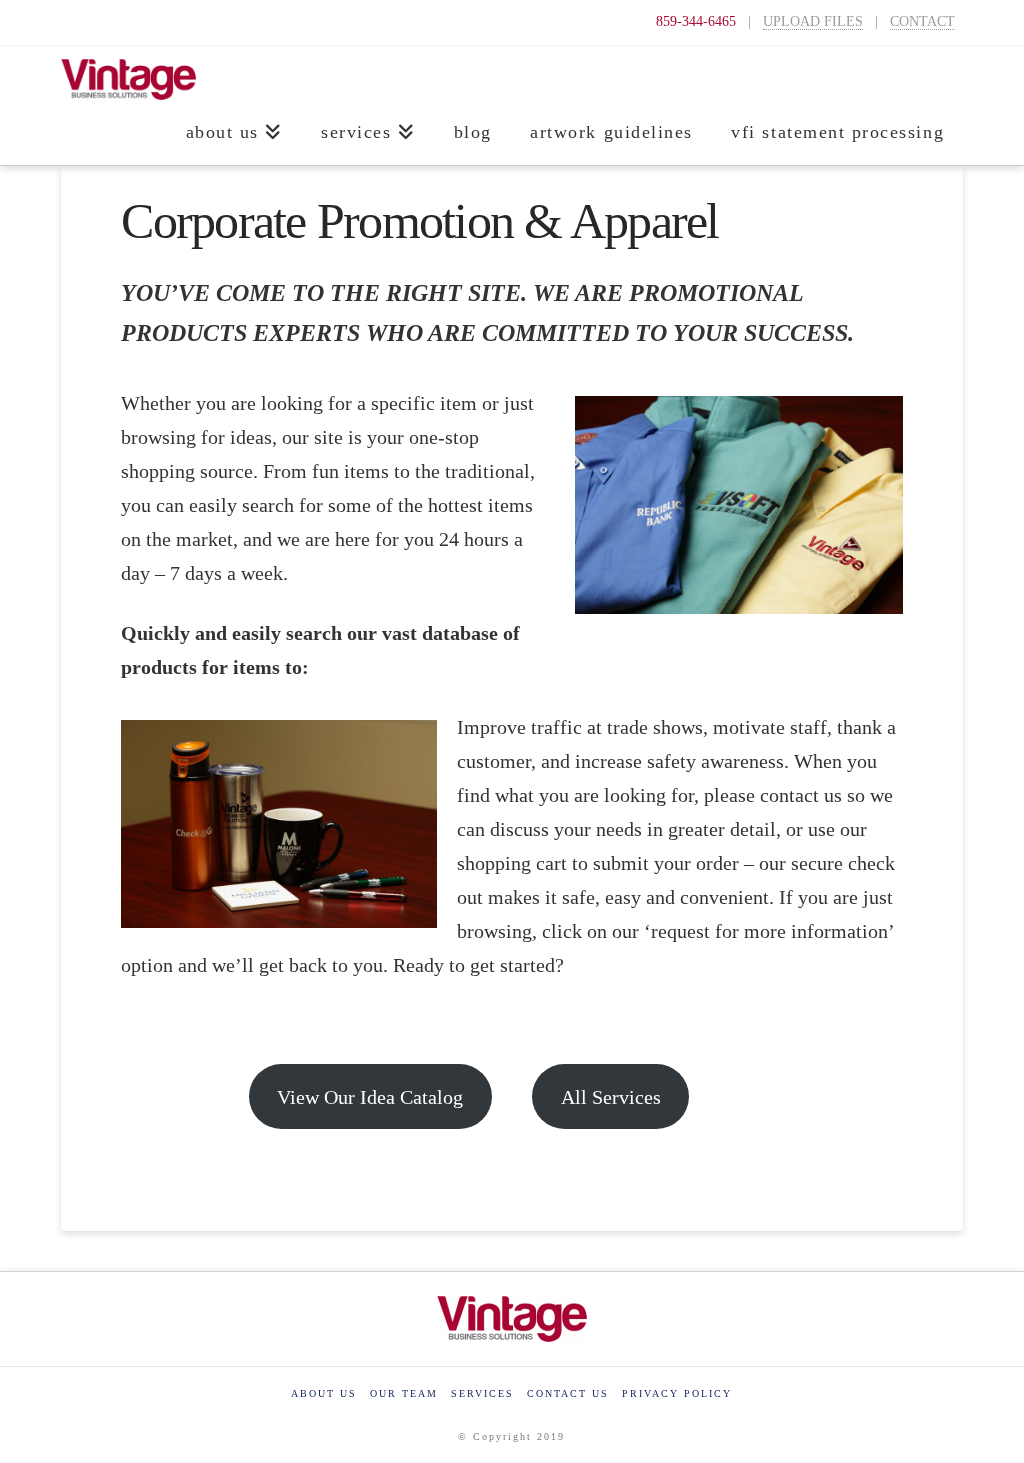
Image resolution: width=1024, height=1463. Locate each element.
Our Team (404, 1393)
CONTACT (922, 21)
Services (482, 1393)
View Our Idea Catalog (370, 1097)
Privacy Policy (677, 1393)
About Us (324, 1393)
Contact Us (568, 1393)
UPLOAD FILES (813, 21)
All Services (611, 1097)
